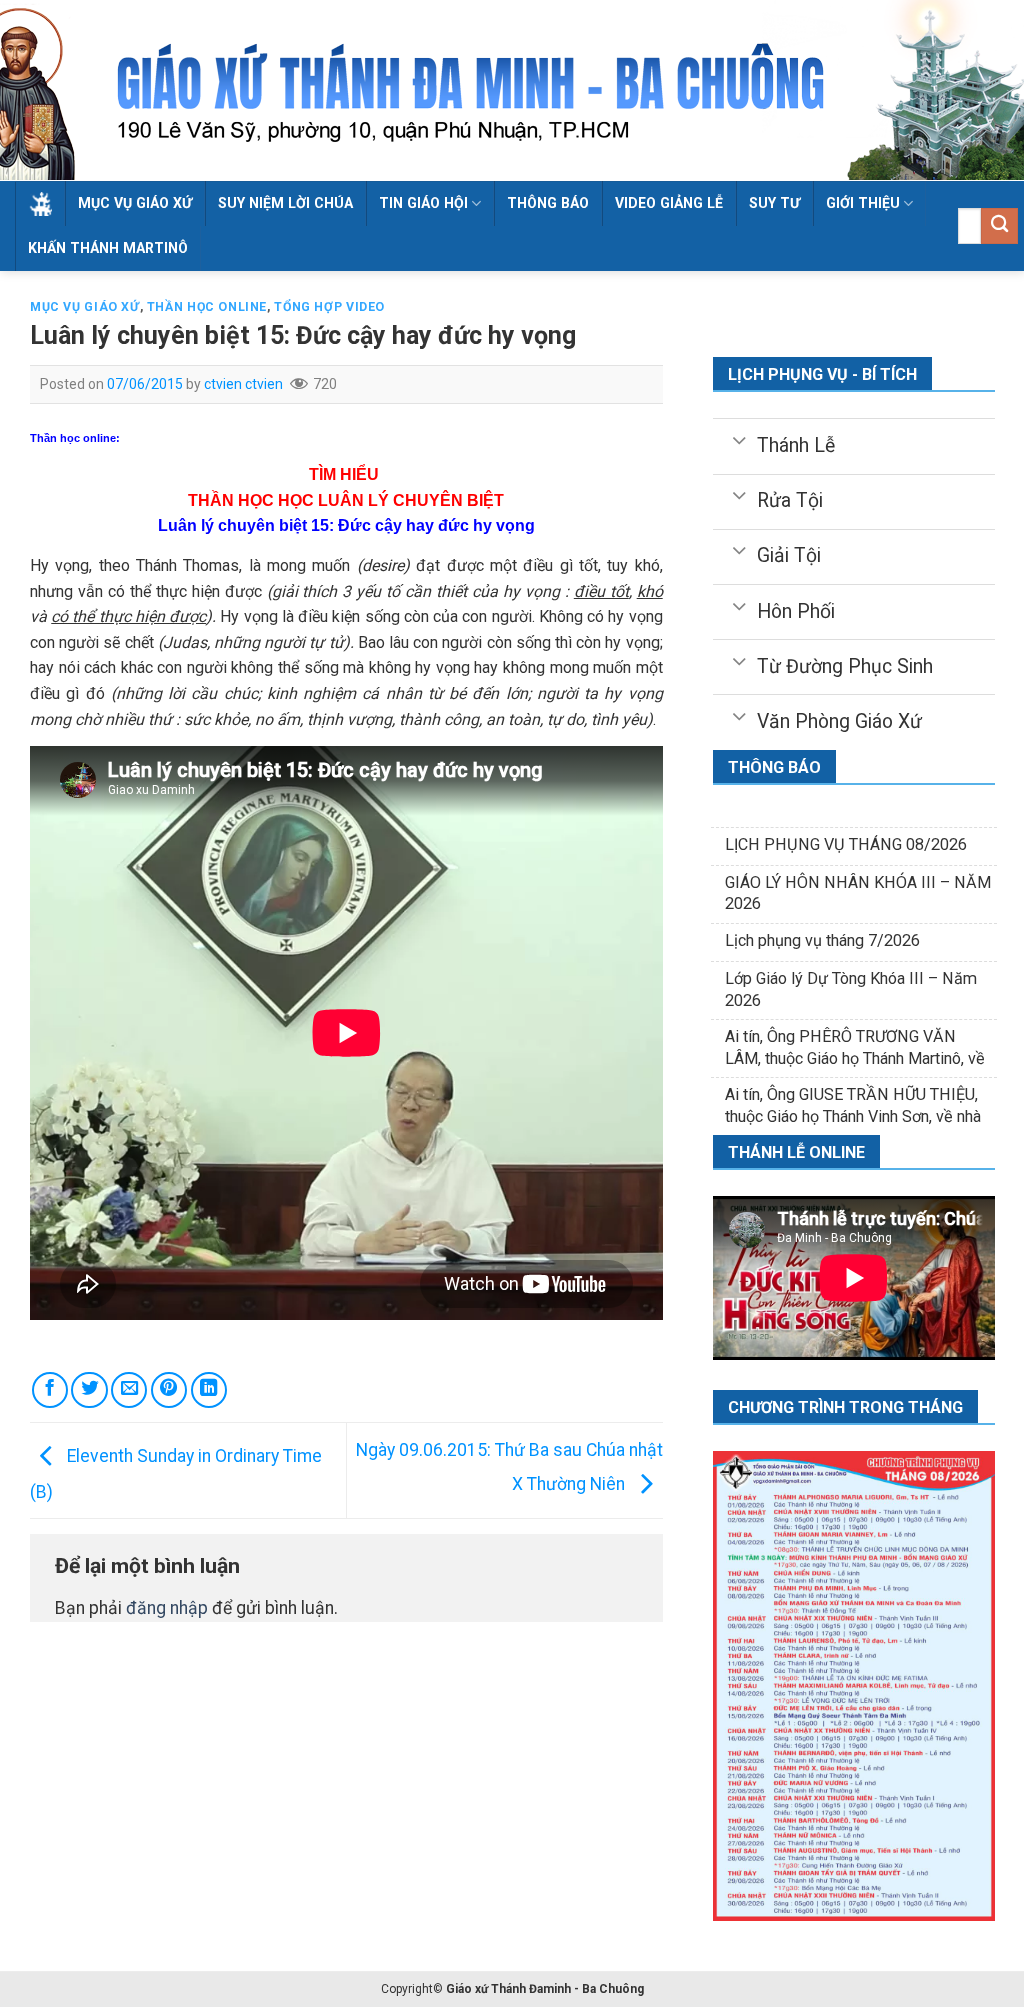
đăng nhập (167, 1608)
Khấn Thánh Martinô (108, 248)
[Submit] (999, 226)
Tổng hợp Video (329, 307)
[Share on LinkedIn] (209, 1390)
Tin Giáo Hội (423, 203)
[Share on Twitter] (89, 1390)
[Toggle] (738, 439)
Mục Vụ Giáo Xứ (135, 203)
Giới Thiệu (863, 203)
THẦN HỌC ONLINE (207, 307)
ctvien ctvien (243, 384)
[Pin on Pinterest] (169, 1390)
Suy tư (774, 203)
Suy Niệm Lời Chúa (285, 203)
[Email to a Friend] (129, 1390)
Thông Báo (548, 203)
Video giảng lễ (669, 203)
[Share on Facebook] (50, 1390)
